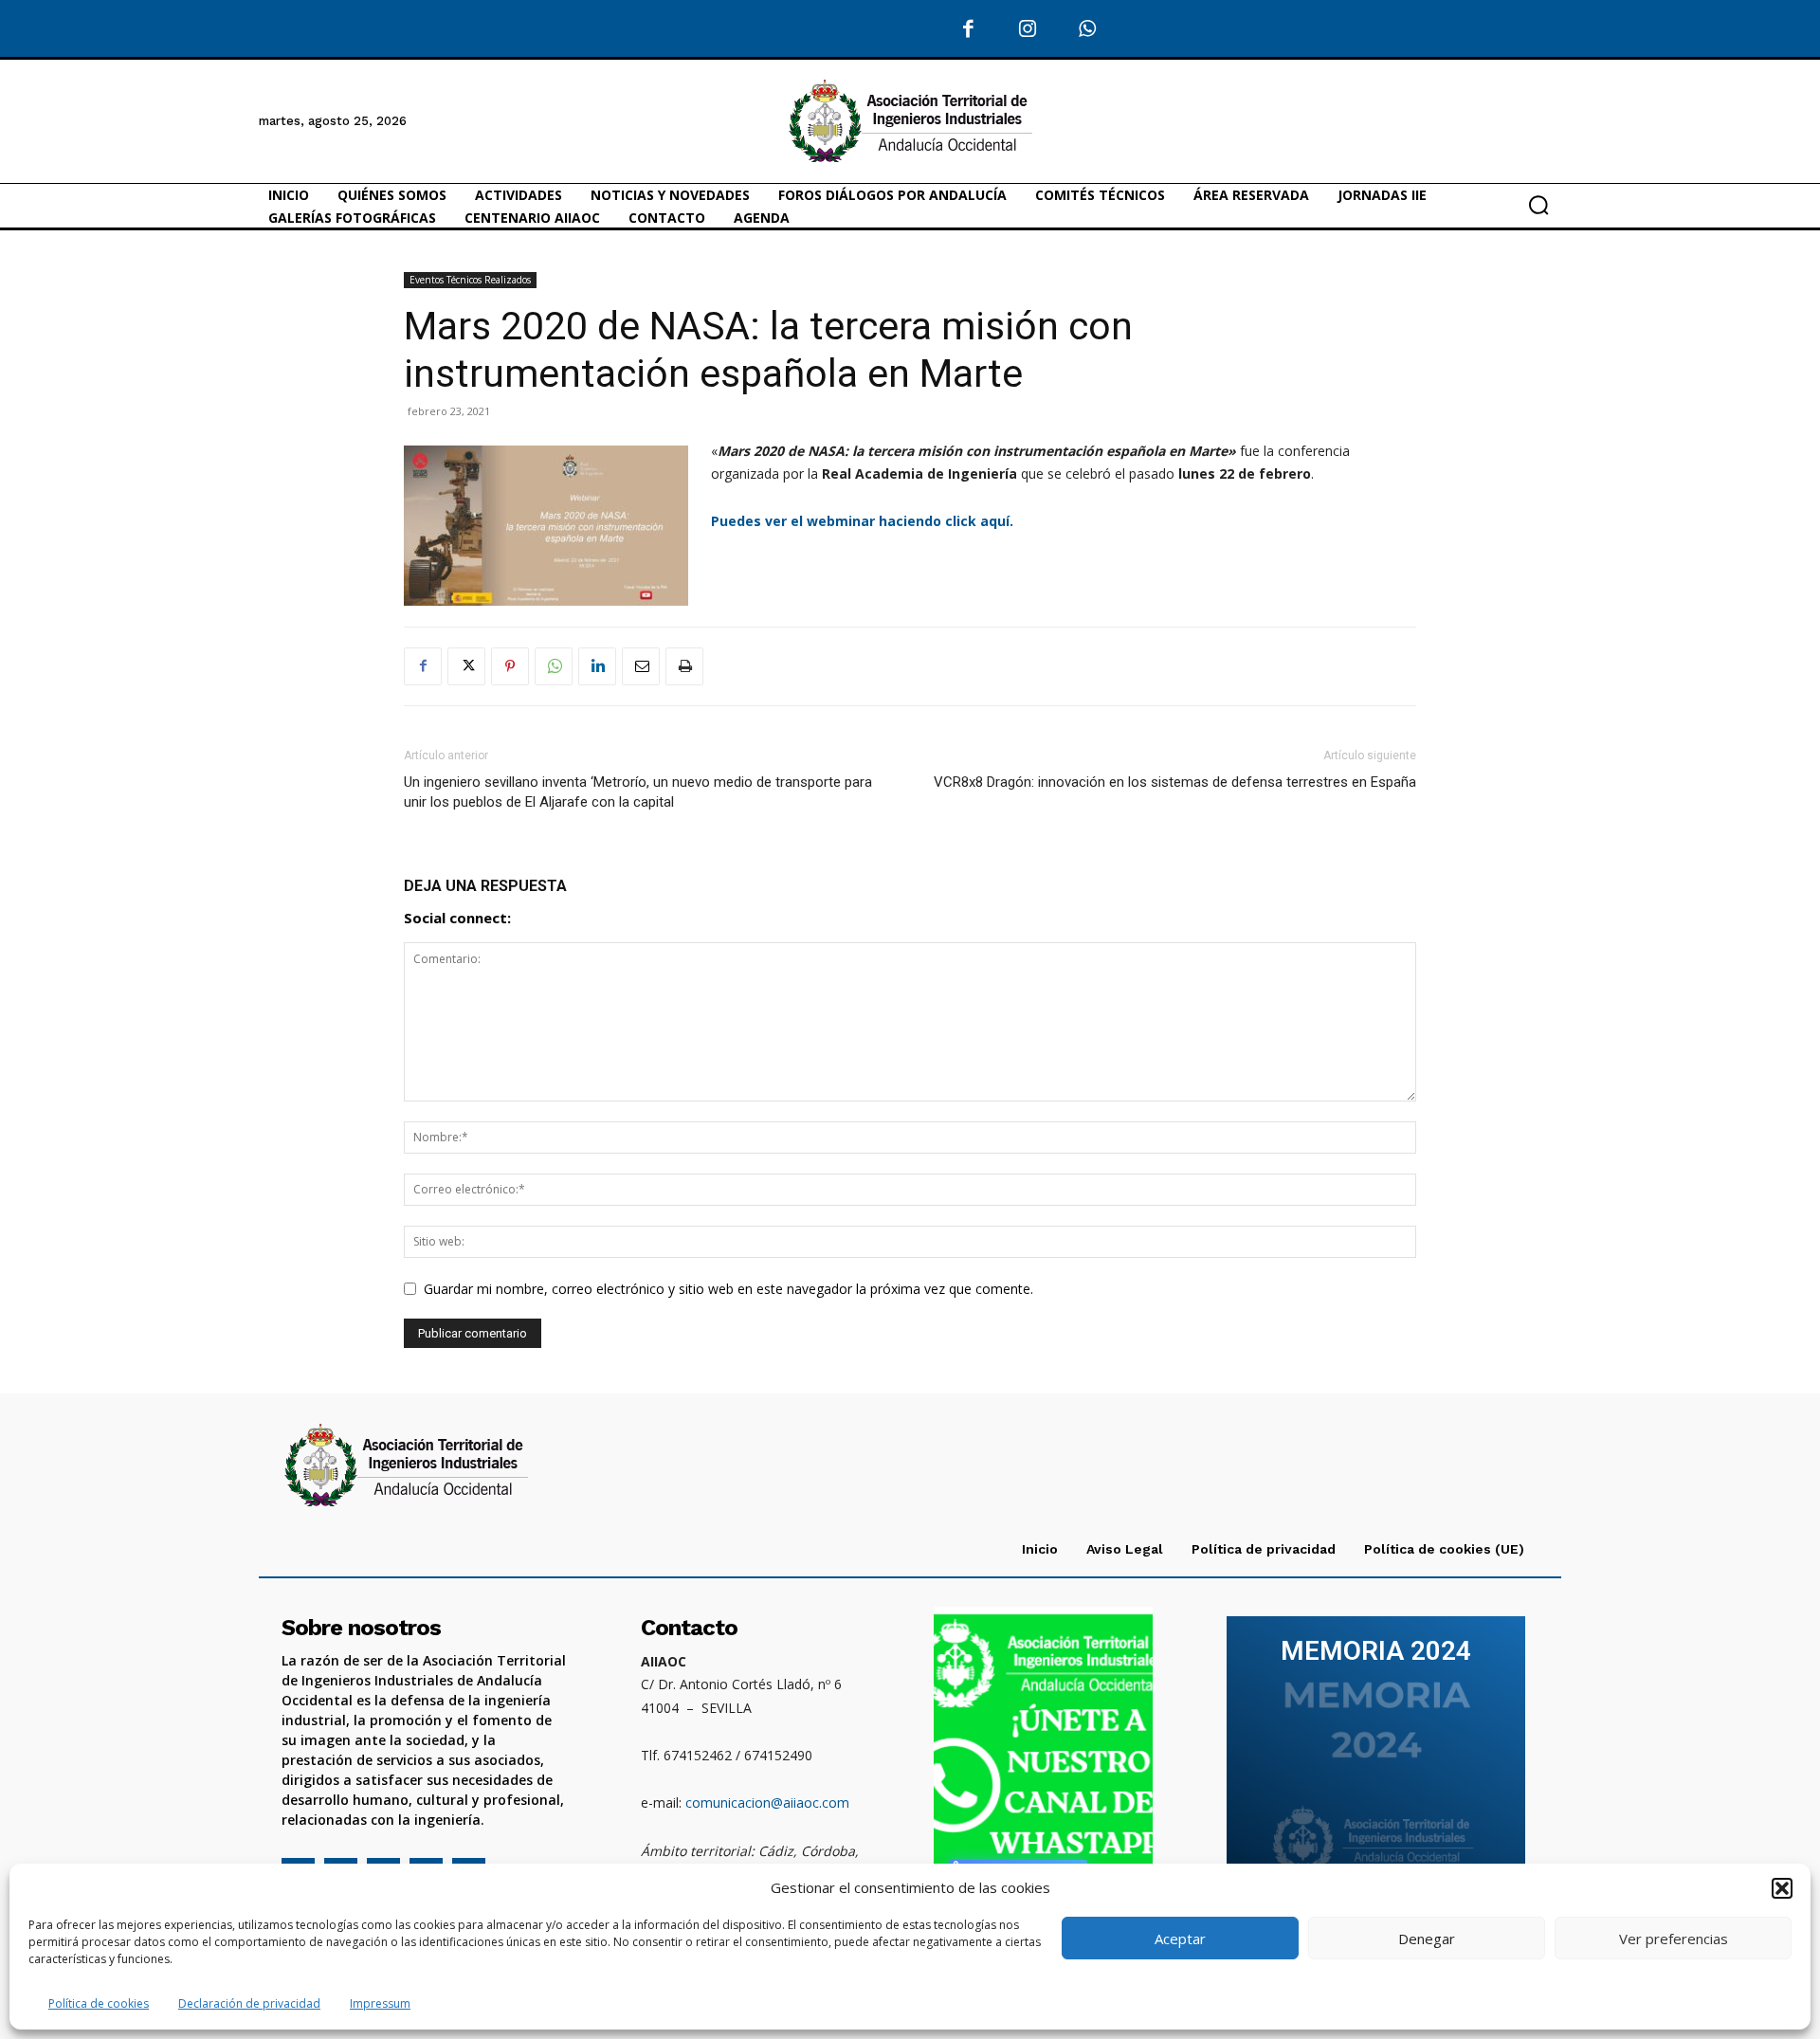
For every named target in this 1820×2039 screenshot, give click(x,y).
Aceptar (1180, 1939)
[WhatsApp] (1088, 30)
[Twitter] (466, 666)
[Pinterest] (510, 666)
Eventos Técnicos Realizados (470, 280)
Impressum (380, 2003)
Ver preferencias (1674, 1939)
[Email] (641, 666)
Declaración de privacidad (249, 2003)
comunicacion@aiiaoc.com (767, 1802)
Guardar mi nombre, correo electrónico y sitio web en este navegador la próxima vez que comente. (728, 1289)
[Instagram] (1028, 30)
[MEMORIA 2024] (1376, 1758)
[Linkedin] (597, 666)
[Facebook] (969, 30)
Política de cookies (99, 2003)
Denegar (1427, 1939)
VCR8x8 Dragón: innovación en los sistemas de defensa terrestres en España (1175, 782)
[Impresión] (684, 666)
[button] (1782, 1888)
